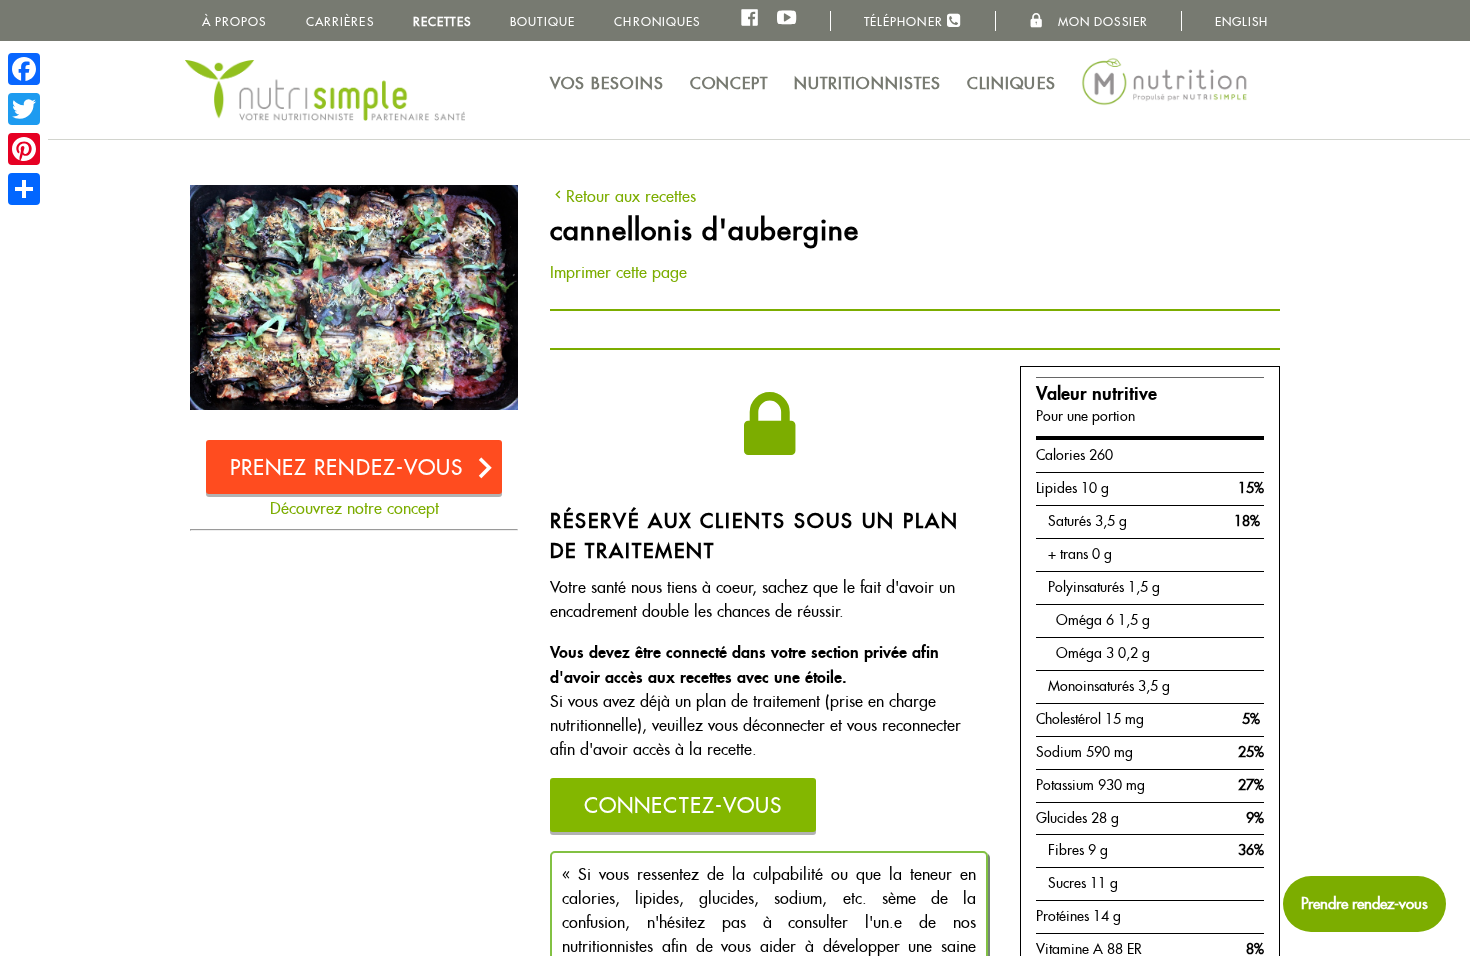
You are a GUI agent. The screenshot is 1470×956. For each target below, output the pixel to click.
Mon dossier (1101, 21)
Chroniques (657, 21)
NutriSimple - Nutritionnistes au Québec (325, 90)
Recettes (442, 21)
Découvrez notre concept (354, 508)
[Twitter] (24, 109)
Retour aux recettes (631, 196)
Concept (729, 83)
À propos (234, 21)
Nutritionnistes (868, 83)
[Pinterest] (24, 149)
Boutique (542, 21)
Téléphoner (905, 21)
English (1242, 21)
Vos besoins (607, 83)
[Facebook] (24, 69)
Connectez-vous (683, 805)
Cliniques (1011, 83)
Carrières (340, 21)
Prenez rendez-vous (347, 467)
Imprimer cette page (618, 272)
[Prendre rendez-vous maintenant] (1364, 904)
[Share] (24, 189)
